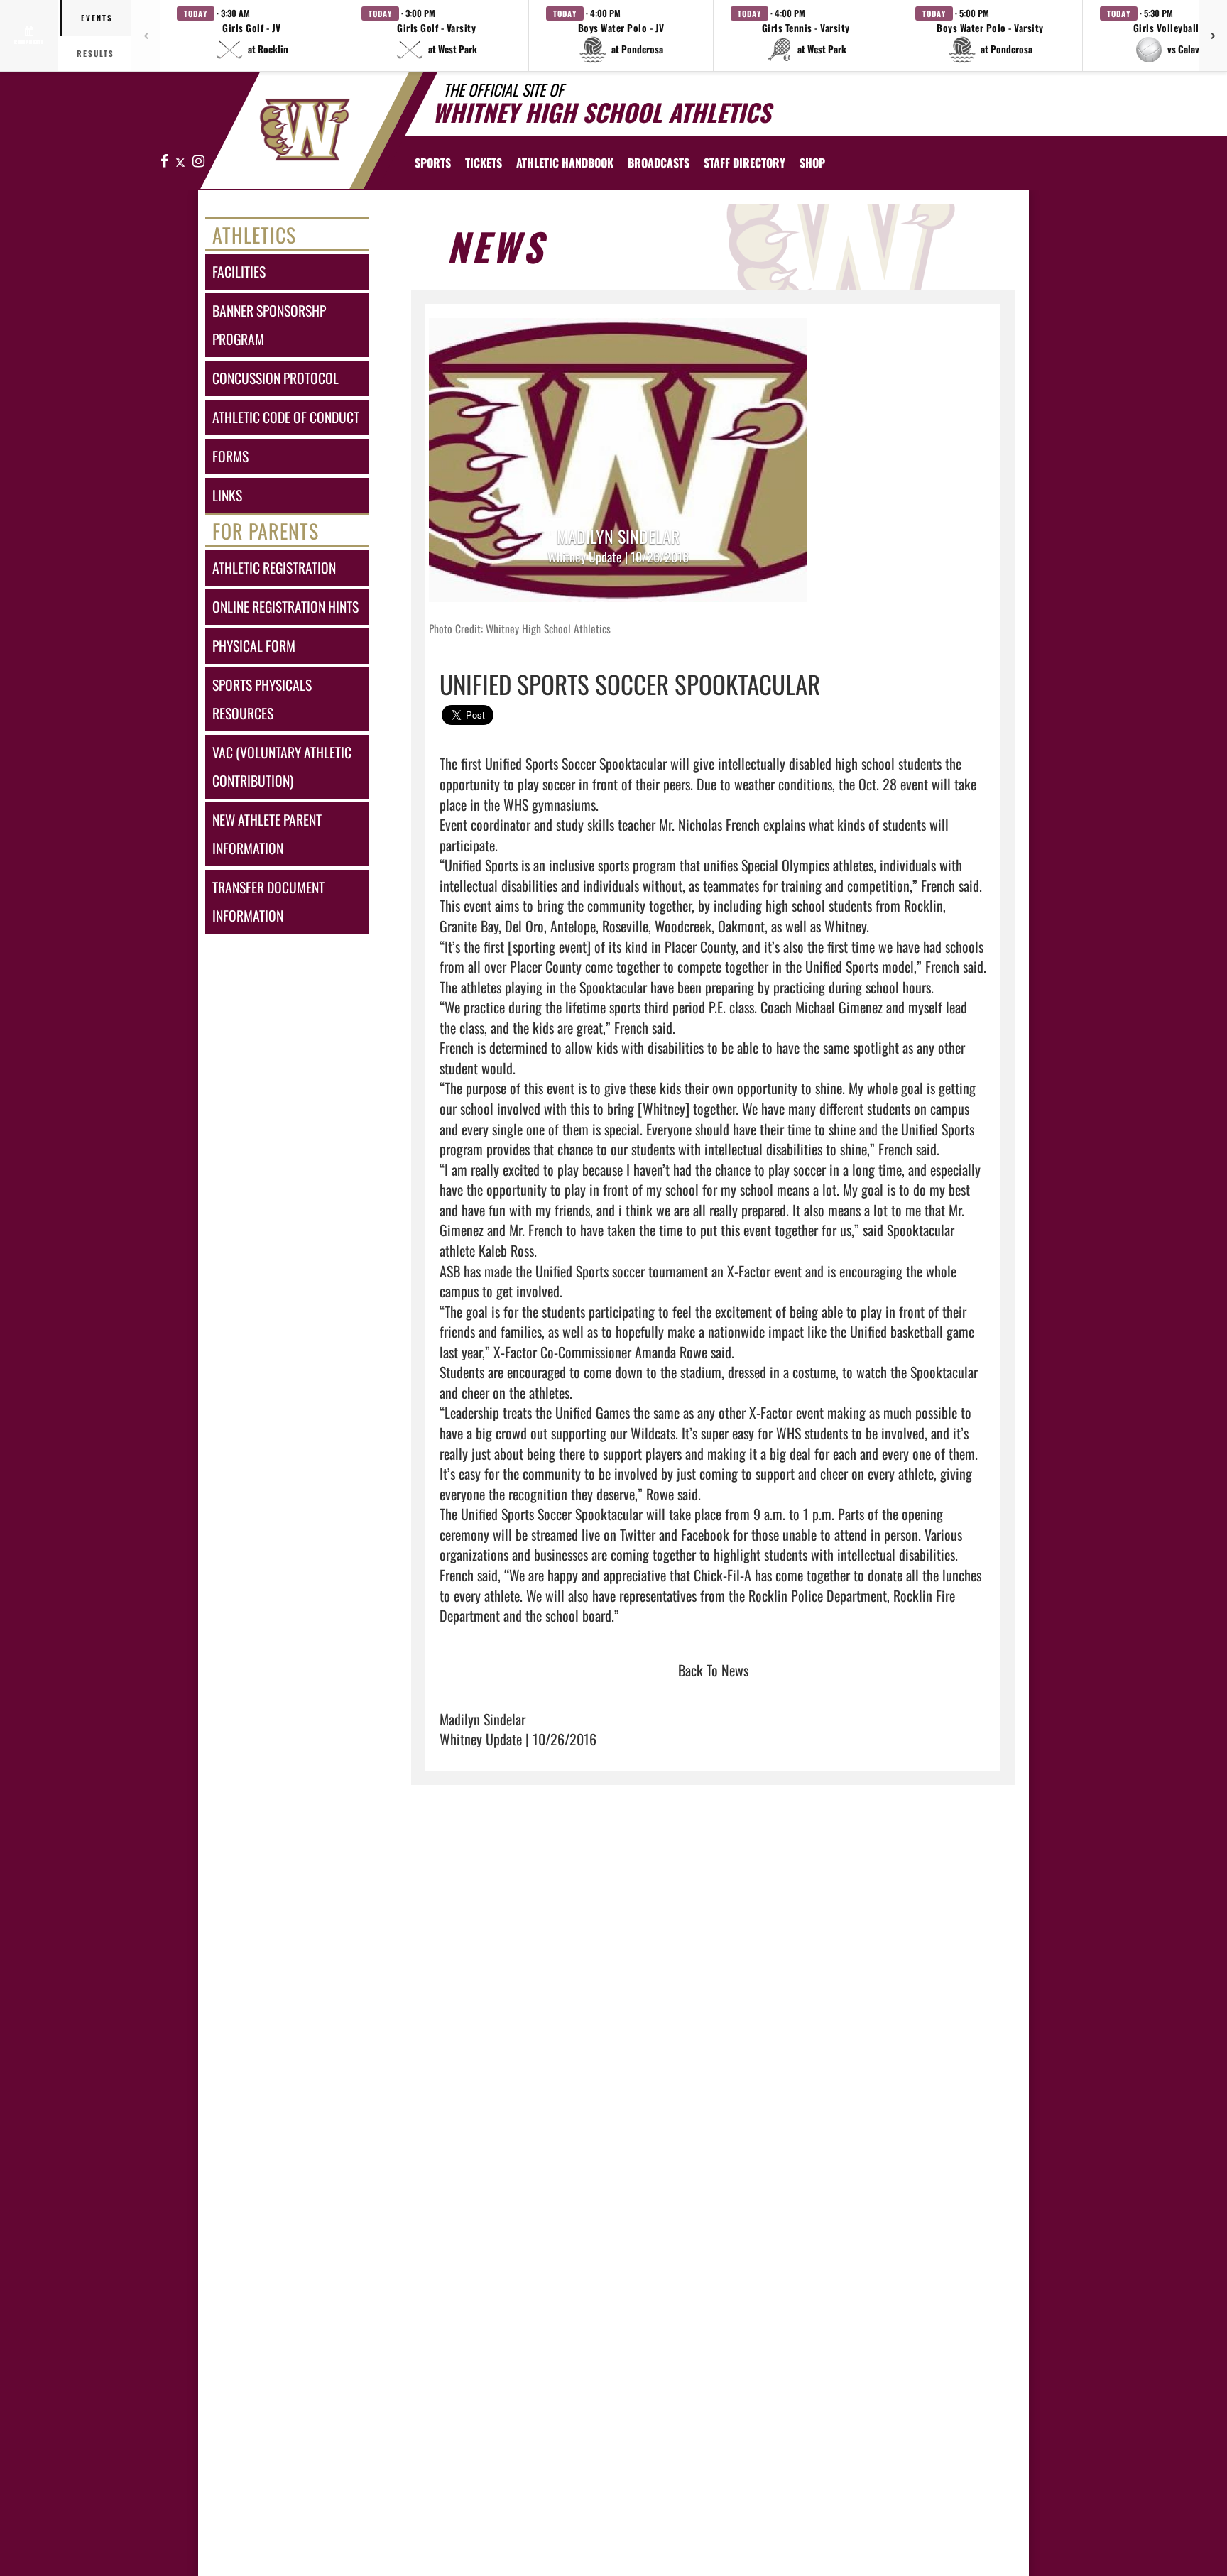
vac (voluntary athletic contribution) (282, 766)
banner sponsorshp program (269, 325)
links (227, 495)
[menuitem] (484, 163)
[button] (252, 36)
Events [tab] (97, 18)
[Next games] (1213, 36)
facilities (239, 272)
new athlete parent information (267, 834)
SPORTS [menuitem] (433, 163)
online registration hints (285, 607)
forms (230, 456)
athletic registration (274, 568)
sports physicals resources (262, 699)
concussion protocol (276, 378)
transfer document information (268, 901)
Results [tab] (96, 53)
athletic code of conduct (286, 417)
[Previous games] (146, 36)
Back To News (713, 1670)
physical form (254, 646)
